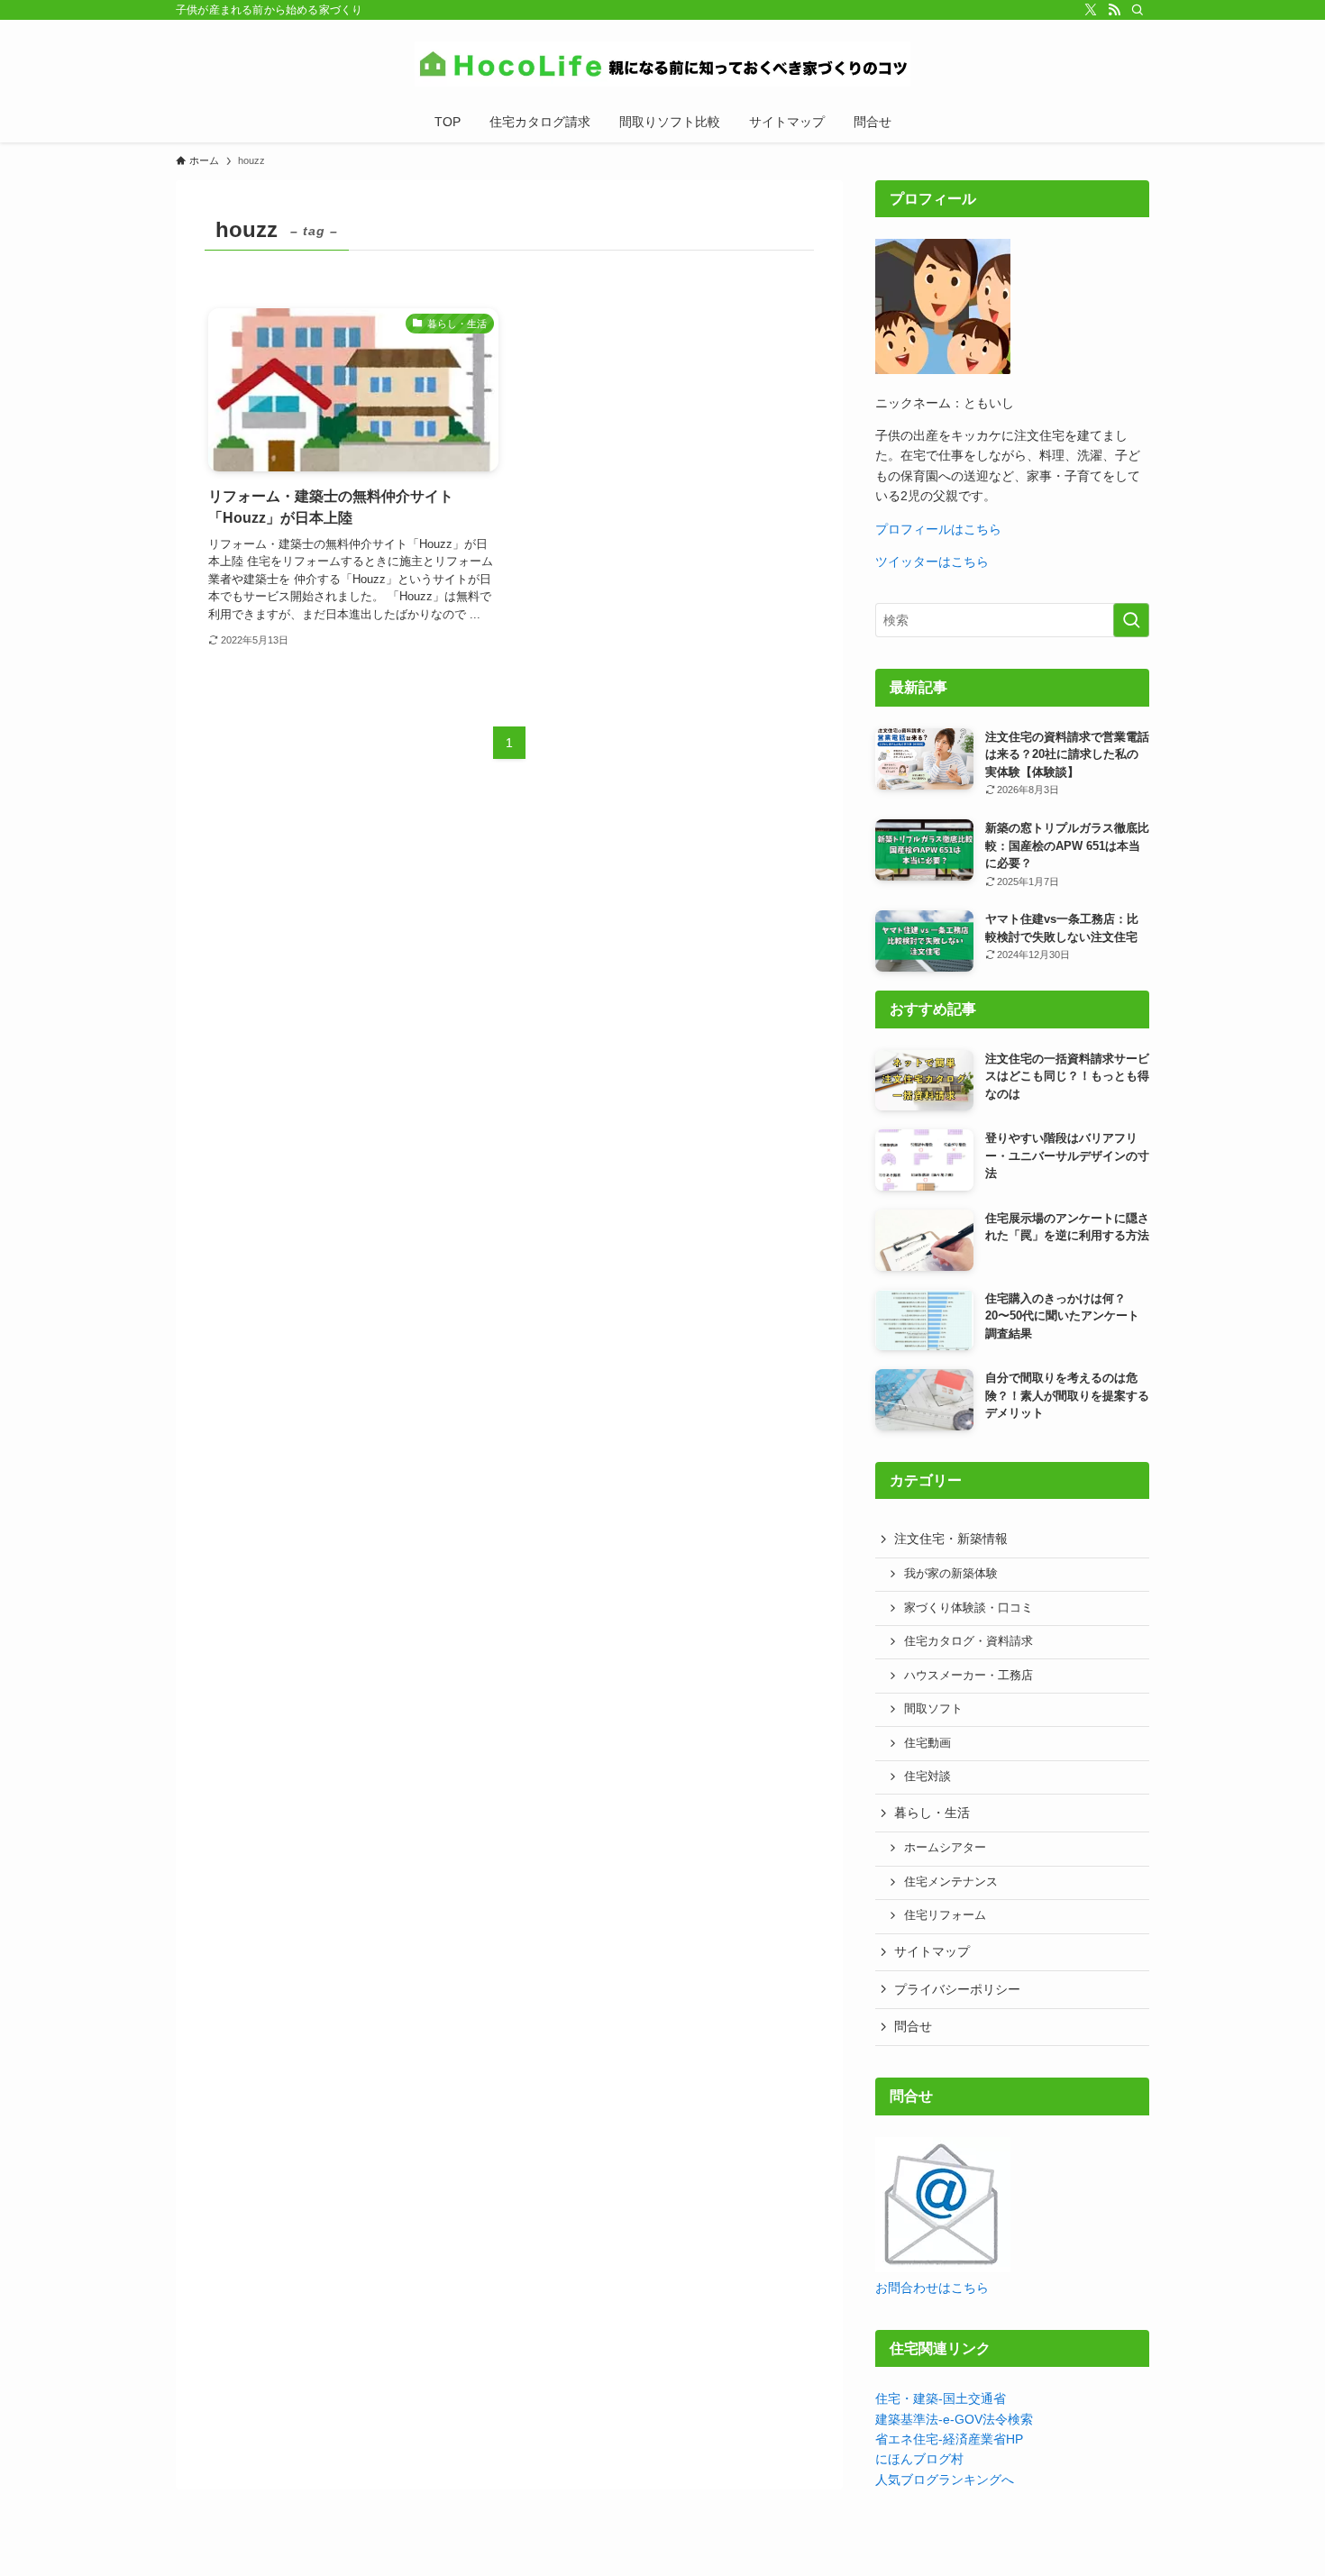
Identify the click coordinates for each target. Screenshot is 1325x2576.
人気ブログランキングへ (945, 2480)
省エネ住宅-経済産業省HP (949, 2439)
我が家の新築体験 (951, 1574)
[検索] (1138, 10)
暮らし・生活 (932, 1813)
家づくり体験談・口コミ (969, 1608)
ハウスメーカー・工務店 (969, 1676)
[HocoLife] (662, 64)
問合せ (913, 2026)
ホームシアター (945, 1848)
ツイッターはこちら (932, 562)
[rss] (1114, 10)
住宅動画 (927, 1743)
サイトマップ (932, 1951)
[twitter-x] (1091, 10)
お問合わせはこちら (932, 2288)
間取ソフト (933, 1709)
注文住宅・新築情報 (951, 1539)
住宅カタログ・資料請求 (969, 1641)
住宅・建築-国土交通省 (941, 2398)
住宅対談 (927, 1777)
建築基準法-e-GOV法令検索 (954, 2419)
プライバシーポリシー (957, 1989)
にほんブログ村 (919, 2459)
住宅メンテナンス (951, 1882)
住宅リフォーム (945, 1915)
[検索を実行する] (1131, 620)
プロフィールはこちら (938, 529)
